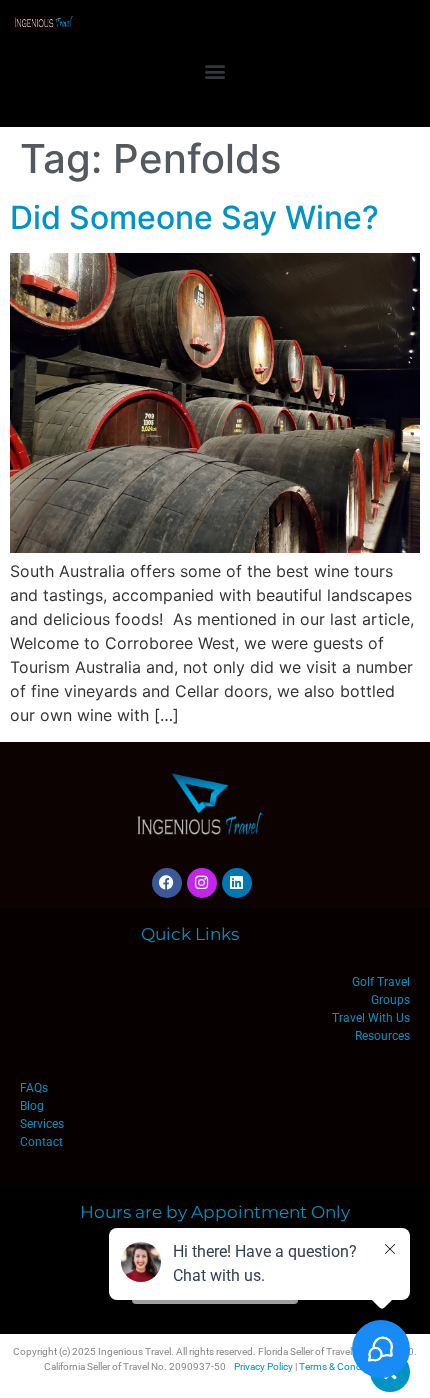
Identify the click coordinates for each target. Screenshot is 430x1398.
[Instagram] (202, 883)
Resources (382, 1036)
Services (42, 1124)
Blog (32, 1106)
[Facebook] (167, 883)
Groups (390, 1000)
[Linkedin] (237, 883)
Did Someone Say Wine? (194, 217)
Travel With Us (371, 1018)
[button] (215, 70)
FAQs (34, 1088)
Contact (41, 1142)
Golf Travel (381, 982)
